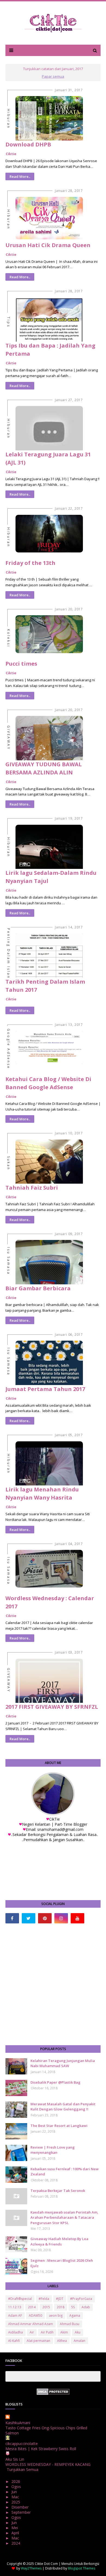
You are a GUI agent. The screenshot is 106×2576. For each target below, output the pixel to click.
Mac (16, 2497)
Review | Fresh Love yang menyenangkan (53, 2150)
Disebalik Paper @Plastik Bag (55, 2082)
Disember (21, 2507)
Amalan (79, 2341)
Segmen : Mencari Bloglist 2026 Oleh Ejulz (62, 2263)
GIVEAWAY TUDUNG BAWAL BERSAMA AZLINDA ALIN (44, 768)
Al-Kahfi (14, 2341)
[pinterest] (45, 1918)
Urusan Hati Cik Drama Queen (48, 245)
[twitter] (29, 1918)
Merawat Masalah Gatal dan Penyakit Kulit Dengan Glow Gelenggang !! (63, 2107)
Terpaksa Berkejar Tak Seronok (58, 2191)
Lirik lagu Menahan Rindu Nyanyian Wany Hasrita (42, 1493)
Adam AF (15, 2315)
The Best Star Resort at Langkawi (59, 2126)
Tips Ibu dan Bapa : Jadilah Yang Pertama (50, 350)
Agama (75, 2315)
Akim (64, 2332)
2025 (16, 2502)
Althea (62, 2341)
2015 (46, 2307)
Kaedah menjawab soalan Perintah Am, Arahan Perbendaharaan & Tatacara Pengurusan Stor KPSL (64, 2217)
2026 (16, 2481)
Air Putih (47, 2332)
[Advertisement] (53, 1984)
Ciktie (11, 154)
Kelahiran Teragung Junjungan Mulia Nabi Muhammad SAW (63, 2063)
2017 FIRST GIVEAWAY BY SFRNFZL (52, 1707)
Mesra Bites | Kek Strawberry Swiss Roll (41, 2449)
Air (32, 2332)
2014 (32, 2307)
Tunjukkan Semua (23, 2469)
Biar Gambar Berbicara (38, 1288)
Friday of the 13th (30, 563)
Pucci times (21, 664)
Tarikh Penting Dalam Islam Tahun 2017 (45, 986)
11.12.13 (15, 2307)
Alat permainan (38, 2341)
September (22, 2512)
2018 (61, 2307)
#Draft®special (20, 2299)
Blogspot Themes (82, 2568)
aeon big (56, 2315)
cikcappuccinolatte (22, 2444)
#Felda (44, 2299)
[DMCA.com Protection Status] (53, 2393)
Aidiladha (15, 2332)
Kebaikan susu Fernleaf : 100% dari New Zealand (65, 2172)
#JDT (60, 2299)
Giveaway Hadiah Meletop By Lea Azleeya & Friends (59, 2241)
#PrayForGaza (81, 2299)
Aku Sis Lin (15, 2459)
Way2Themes (31, 2568)
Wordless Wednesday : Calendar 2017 (50, 1602)
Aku (78, 2332)
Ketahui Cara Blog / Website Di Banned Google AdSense (48, 1083)
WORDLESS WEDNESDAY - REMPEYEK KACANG (48, 2464)
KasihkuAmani (18, 2423)
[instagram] (61, 1918)
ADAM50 (35, 2315)
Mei (15, 2528)
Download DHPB (28, 144)
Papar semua (53, 76)
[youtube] (77, 1918)
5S (73, 2307)
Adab (86, 2307)
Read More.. (20, 176)
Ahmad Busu (70, 2324)
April (16, 2533)
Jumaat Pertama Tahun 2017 (45, 1389)
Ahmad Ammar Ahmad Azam (31, 2324)
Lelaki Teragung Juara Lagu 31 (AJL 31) (48, 458)
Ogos (17, 2487)
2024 (16, 2543)
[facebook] (12, 1918)
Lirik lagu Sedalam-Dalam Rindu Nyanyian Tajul (51, 877)
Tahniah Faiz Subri (32, 1188)
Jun (15, 2492)
